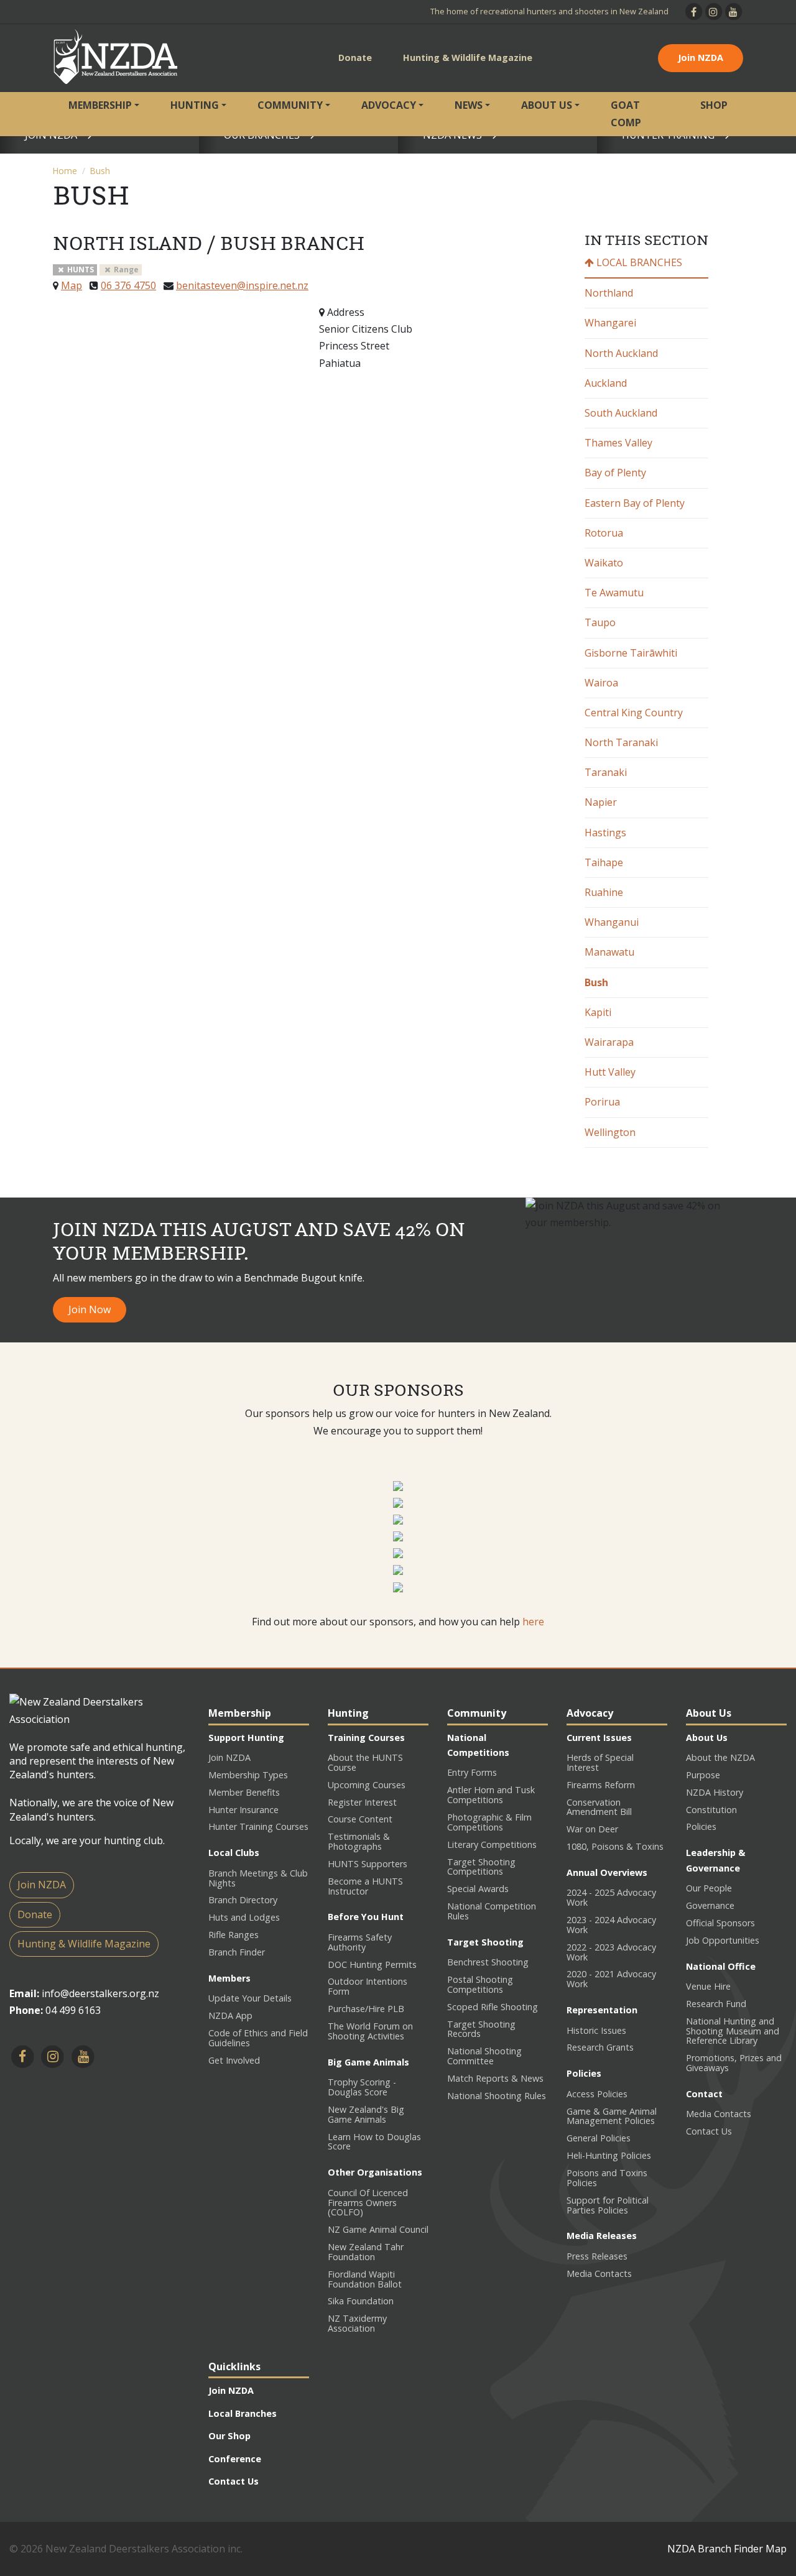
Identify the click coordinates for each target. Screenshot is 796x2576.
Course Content (360, 1819)
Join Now (90, 1309)
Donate (355, 58)
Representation (602, 2010)
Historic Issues (596, 2030)
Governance (710, 1905)
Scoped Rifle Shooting (493, 2007)
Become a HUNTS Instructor (365, 1886)
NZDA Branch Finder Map (727, 2549)
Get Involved (234, 2060)
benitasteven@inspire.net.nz (242, 285)
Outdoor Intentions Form (368, 1986)
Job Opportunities (723, 1940)
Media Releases (602, 2236)
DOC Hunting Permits (372, 1964)
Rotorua (604, 533)
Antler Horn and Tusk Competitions (491, 1795)
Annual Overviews (607, 1872)
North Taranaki (621, 742)
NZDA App (230, 2015)
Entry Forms (472, 1772)
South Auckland (621, 413)
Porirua (602, 1102)
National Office (721, 1966)
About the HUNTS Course (365, 1762)
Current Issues (599, 1738)
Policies (584, 2073)
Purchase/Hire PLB (366, 2009)
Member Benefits (244, 1792)
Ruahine (604, 892)
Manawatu (609, 952)
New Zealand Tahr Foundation (366, 2252)
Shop (714, 105)
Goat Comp (626, 113)
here (533, 1622)
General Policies (599, 2138)
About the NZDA (720, 1757)
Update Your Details (250, 1998)
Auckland (606, 383)
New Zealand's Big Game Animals (366, 2114)
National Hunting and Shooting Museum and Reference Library (733, 2031)
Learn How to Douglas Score (374, 2142)
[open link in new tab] (398, 1485)
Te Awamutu (614, 593)
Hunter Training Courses (258, 1826)
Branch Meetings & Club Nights (258, 1878)
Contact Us (709, 2131)
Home (65, 171)
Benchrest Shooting (488, 1962)
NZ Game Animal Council (378, 2229)
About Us (547, 105)
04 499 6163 (73, 2010)
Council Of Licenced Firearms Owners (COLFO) (368, 2203)
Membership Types (248, 1775)
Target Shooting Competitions (481, 1867)
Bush (100, 171)
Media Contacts (599, 2274)
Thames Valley (618, 443)
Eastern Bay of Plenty (635, 503)
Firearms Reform (601, 1785)
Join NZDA (701, 58)
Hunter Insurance (243, 1810)
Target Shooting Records (481, 2029)
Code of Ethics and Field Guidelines (258, 2038)
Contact (704, 2094)
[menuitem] (104, 114)
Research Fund (716, 2004)
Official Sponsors (720, 1923)
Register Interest (362, 1802)
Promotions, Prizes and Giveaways (734, 2063)
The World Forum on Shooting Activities (370, 2031)
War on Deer (592, 1829)
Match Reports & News (495, 2078)
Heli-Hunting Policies (609, 2155)
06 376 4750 (128, 285)
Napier (601, 802)
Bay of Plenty (615, 473)
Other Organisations (375, 2172)
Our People (709, 1888)
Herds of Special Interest (600, 1762)
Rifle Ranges (234, 1935)
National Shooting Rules (497, 2096)
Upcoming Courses (367, 1785)
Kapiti (598, 1012)
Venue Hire (708, 1986)
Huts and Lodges (244, 1917)
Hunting (195, 105)
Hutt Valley (610, 1072)
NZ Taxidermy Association (357, 2323)
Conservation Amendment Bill (599, 1807)
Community (290, 105)
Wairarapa (609, 1042)
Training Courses (366, 1738)
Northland (609, 293)
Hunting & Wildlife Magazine (468, 58)
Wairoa (601, 683)
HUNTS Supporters (368, 1864)
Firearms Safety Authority (360, 1942)
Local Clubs (234, 1853)
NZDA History (715, 1792)
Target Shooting (485, 1942)
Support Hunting (246, 1738)
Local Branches (638, 262)
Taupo (600, 622)
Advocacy (389, 105)
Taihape (604, 862)
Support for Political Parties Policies (608, 2205)
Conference (235, 2459)
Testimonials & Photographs (359, 1841)
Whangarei (610, 323)
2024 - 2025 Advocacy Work (611, 1897)
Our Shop (229, 2436)
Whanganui (612, 922)
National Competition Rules (492, 1911)
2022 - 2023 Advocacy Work (611, 1952)
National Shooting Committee (484, 2056)
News (469, 105)
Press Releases (597, 2256)
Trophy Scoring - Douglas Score (362, 2087)
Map (72, 285)
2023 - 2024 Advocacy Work (611, 1925)
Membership (100, 105)
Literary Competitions (492, 1844)
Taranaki (606, 772)
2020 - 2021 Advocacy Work (611, 1979)
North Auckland (621, 353)
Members (229, 1978)
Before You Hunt (366, 1917)
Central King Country (634, 713)
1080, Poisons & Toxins (615, 1846)
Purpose (703, 1775)
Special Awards (478, 1889)
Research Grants (600, 2047)
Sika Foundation (361, 2301)
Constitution (711, 1810)
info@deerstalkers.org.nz (100, 1993)
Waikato (604, 563)
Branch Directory (243, 1900)
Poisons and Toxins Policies (607, 2178)
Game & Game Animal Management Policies (612, 2116)
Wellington (610, 1132)
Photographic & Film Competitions (489, 1822)
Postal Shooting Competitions (480, 1984)
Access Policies (597, 2094)
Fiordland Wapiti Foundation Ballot (365, 2279)
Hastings (605, 833)
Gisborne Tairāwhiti (631, 653)
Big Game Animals (368, 2062)
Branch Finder (237, 1952)
